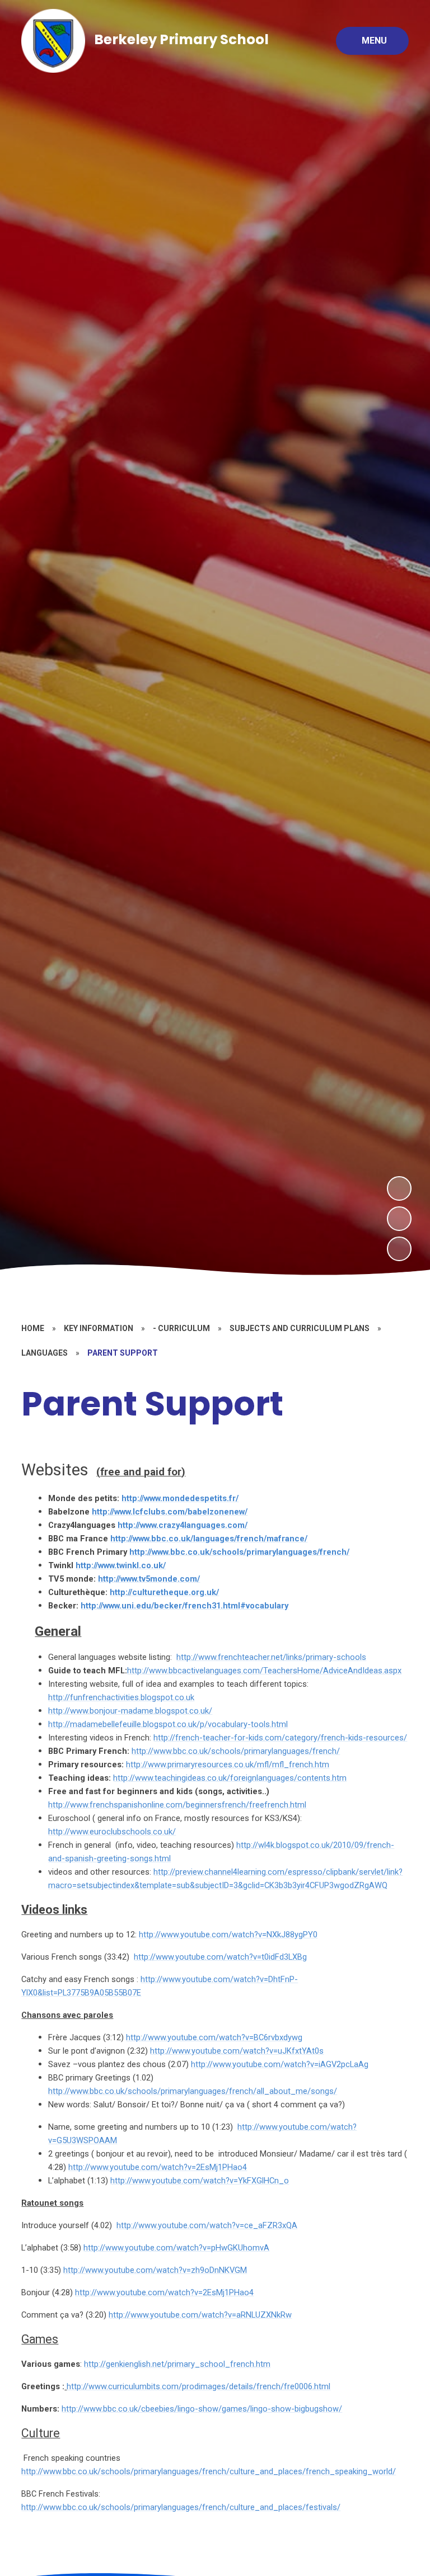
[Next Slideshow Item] (399, 1188)
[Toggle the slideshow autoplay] (399, 1249)
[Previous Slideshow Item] (399, 1219)
